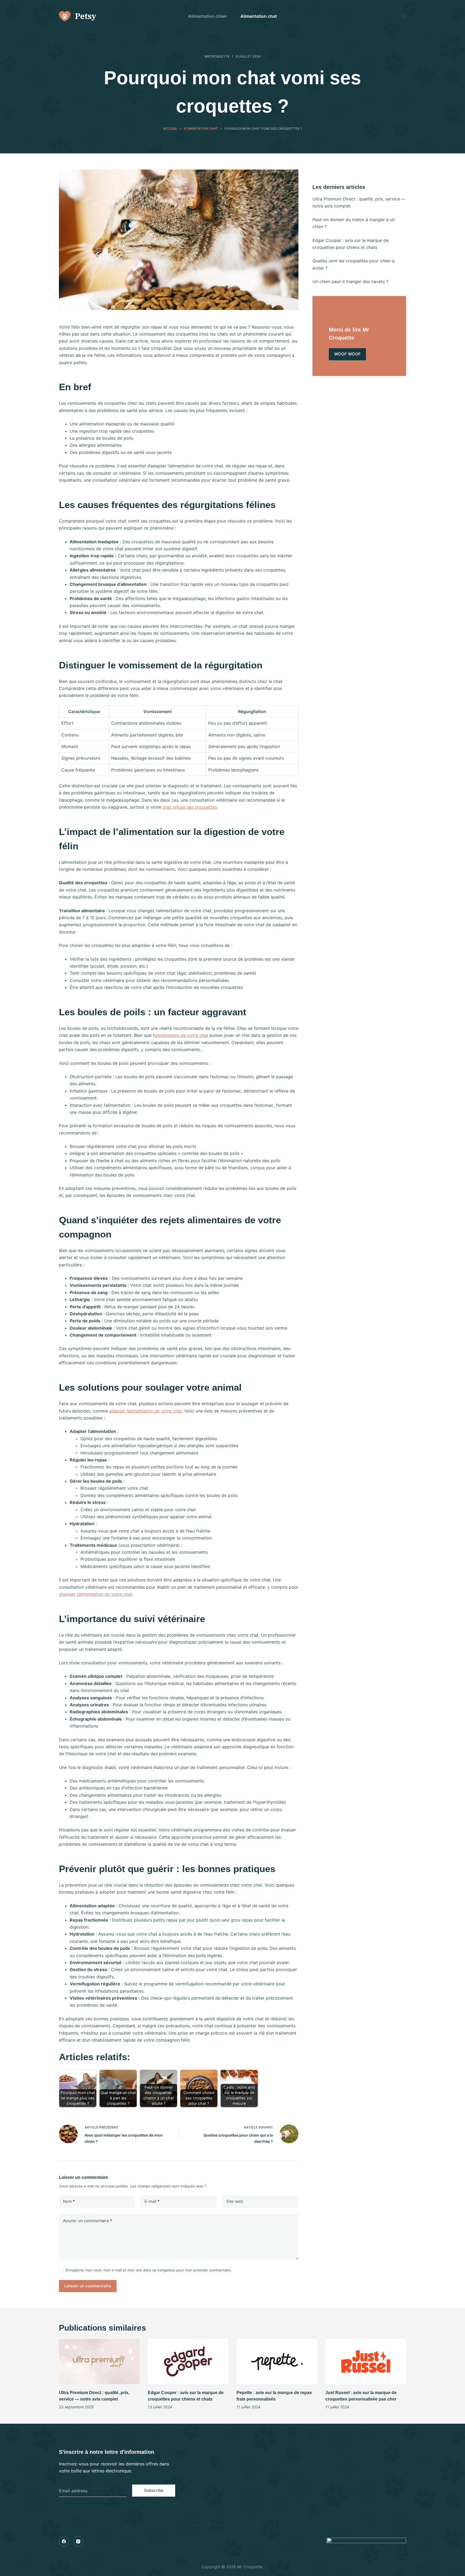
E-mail (152, 2201)
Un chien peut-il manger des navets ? (350, 281)
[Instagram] (78, 2541)
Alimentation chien (207, 16)
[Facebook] (64, 2541)
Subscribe (154, 2490)
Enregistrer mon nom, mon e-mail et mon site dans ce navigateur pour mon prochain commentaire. (149, 2270)
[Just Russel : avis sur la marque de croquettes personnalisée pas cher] (366, 2362)
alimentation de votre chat (181, 1035)
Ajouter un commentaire (87, 2221)
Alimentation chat (259, 16)
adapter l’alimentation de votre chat (146, 1411)
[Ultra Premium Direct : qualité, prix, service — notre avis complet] (99, 2362)
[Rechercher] (404, 16)
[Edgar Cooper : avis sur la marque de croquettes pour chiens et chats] (188, 2362)
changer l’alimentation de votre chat (96, 1594)
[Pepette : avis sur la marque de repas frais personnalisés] (277, 2362)
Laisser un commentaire (88, 2286)
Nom (69, 2201)
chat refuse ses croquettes (190, 807)
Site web (235, 2201)
